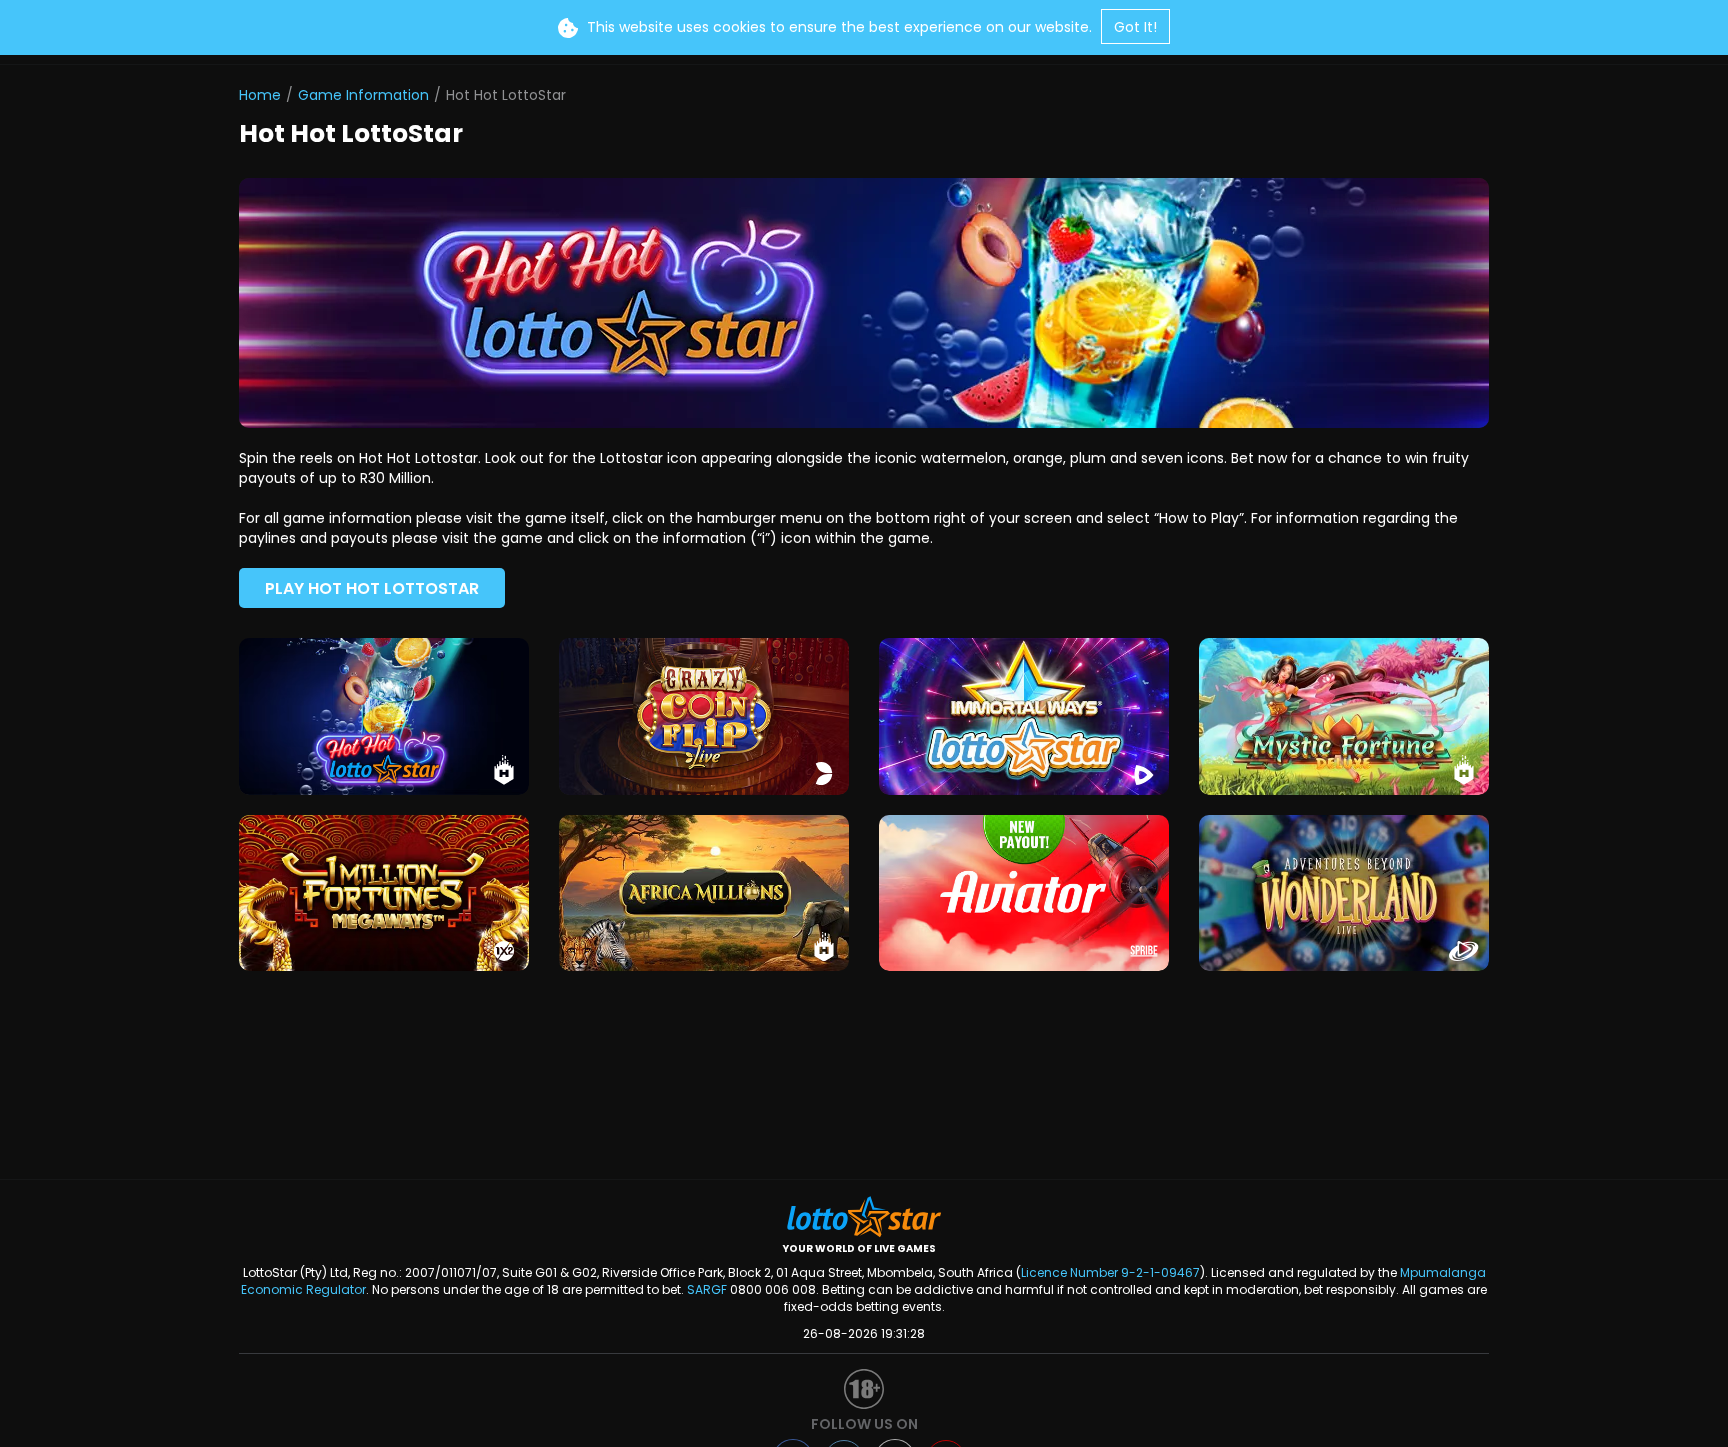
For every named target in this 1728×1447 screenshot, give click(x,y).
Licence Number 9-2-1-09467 (1110, 1272)
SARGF (707, 1289)
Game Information (363, 95)
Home (260, 95)
